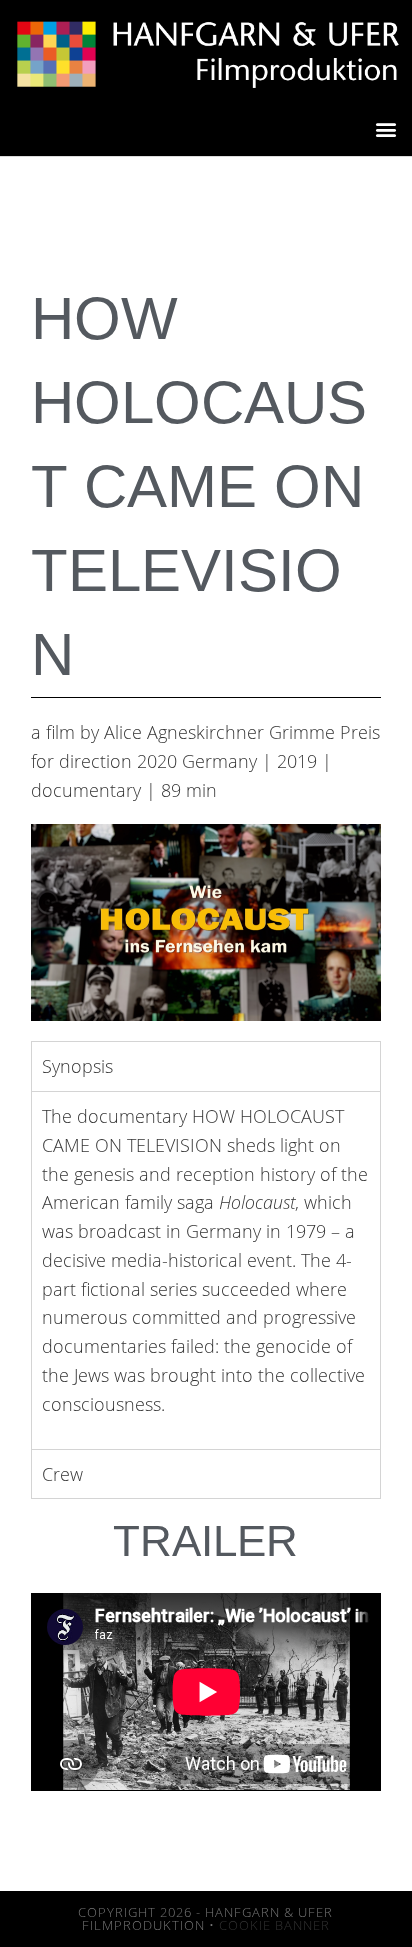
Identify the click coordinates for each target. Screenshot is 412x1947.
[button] (385, 129)
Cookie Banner (274, 1925)
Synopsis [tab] (77, 1066)
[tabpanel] (206, 1270)
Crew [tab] (62, 1474)
